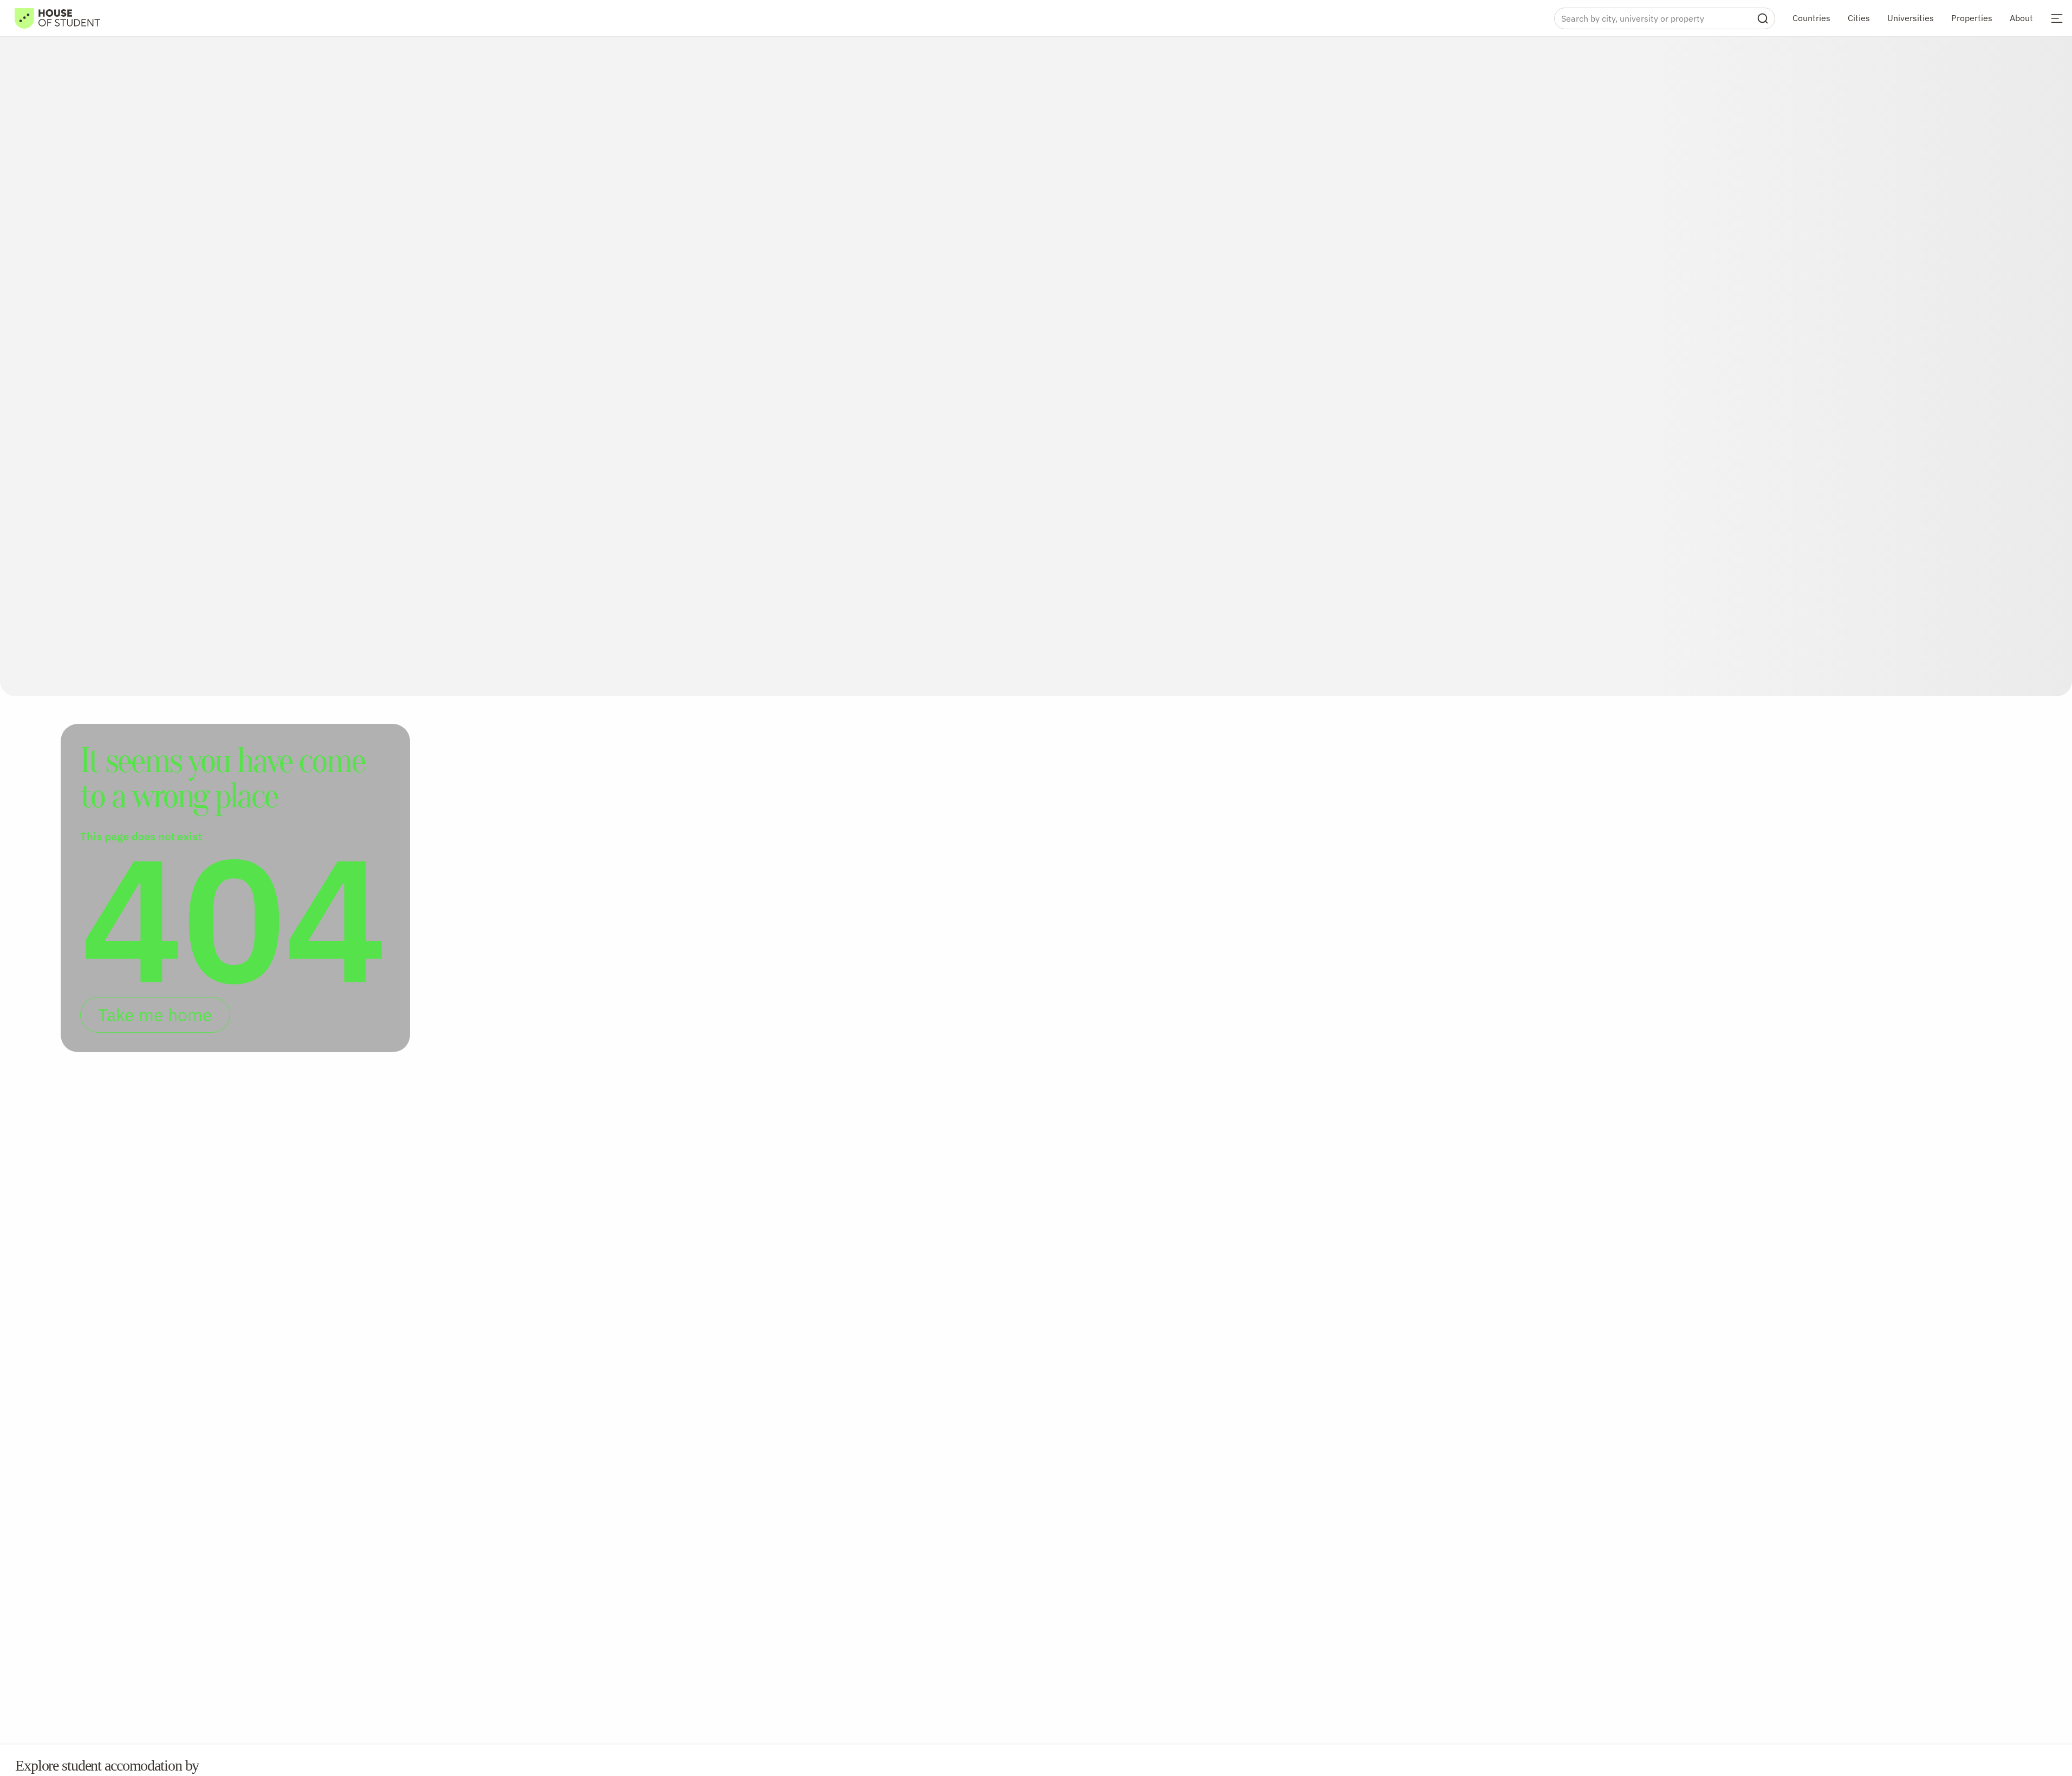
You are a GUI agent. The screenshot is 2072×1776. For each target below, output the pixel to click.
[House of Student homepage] (57, 18)
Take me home (155, 1015)
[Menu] (2057, 18)
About (2021, 18)
